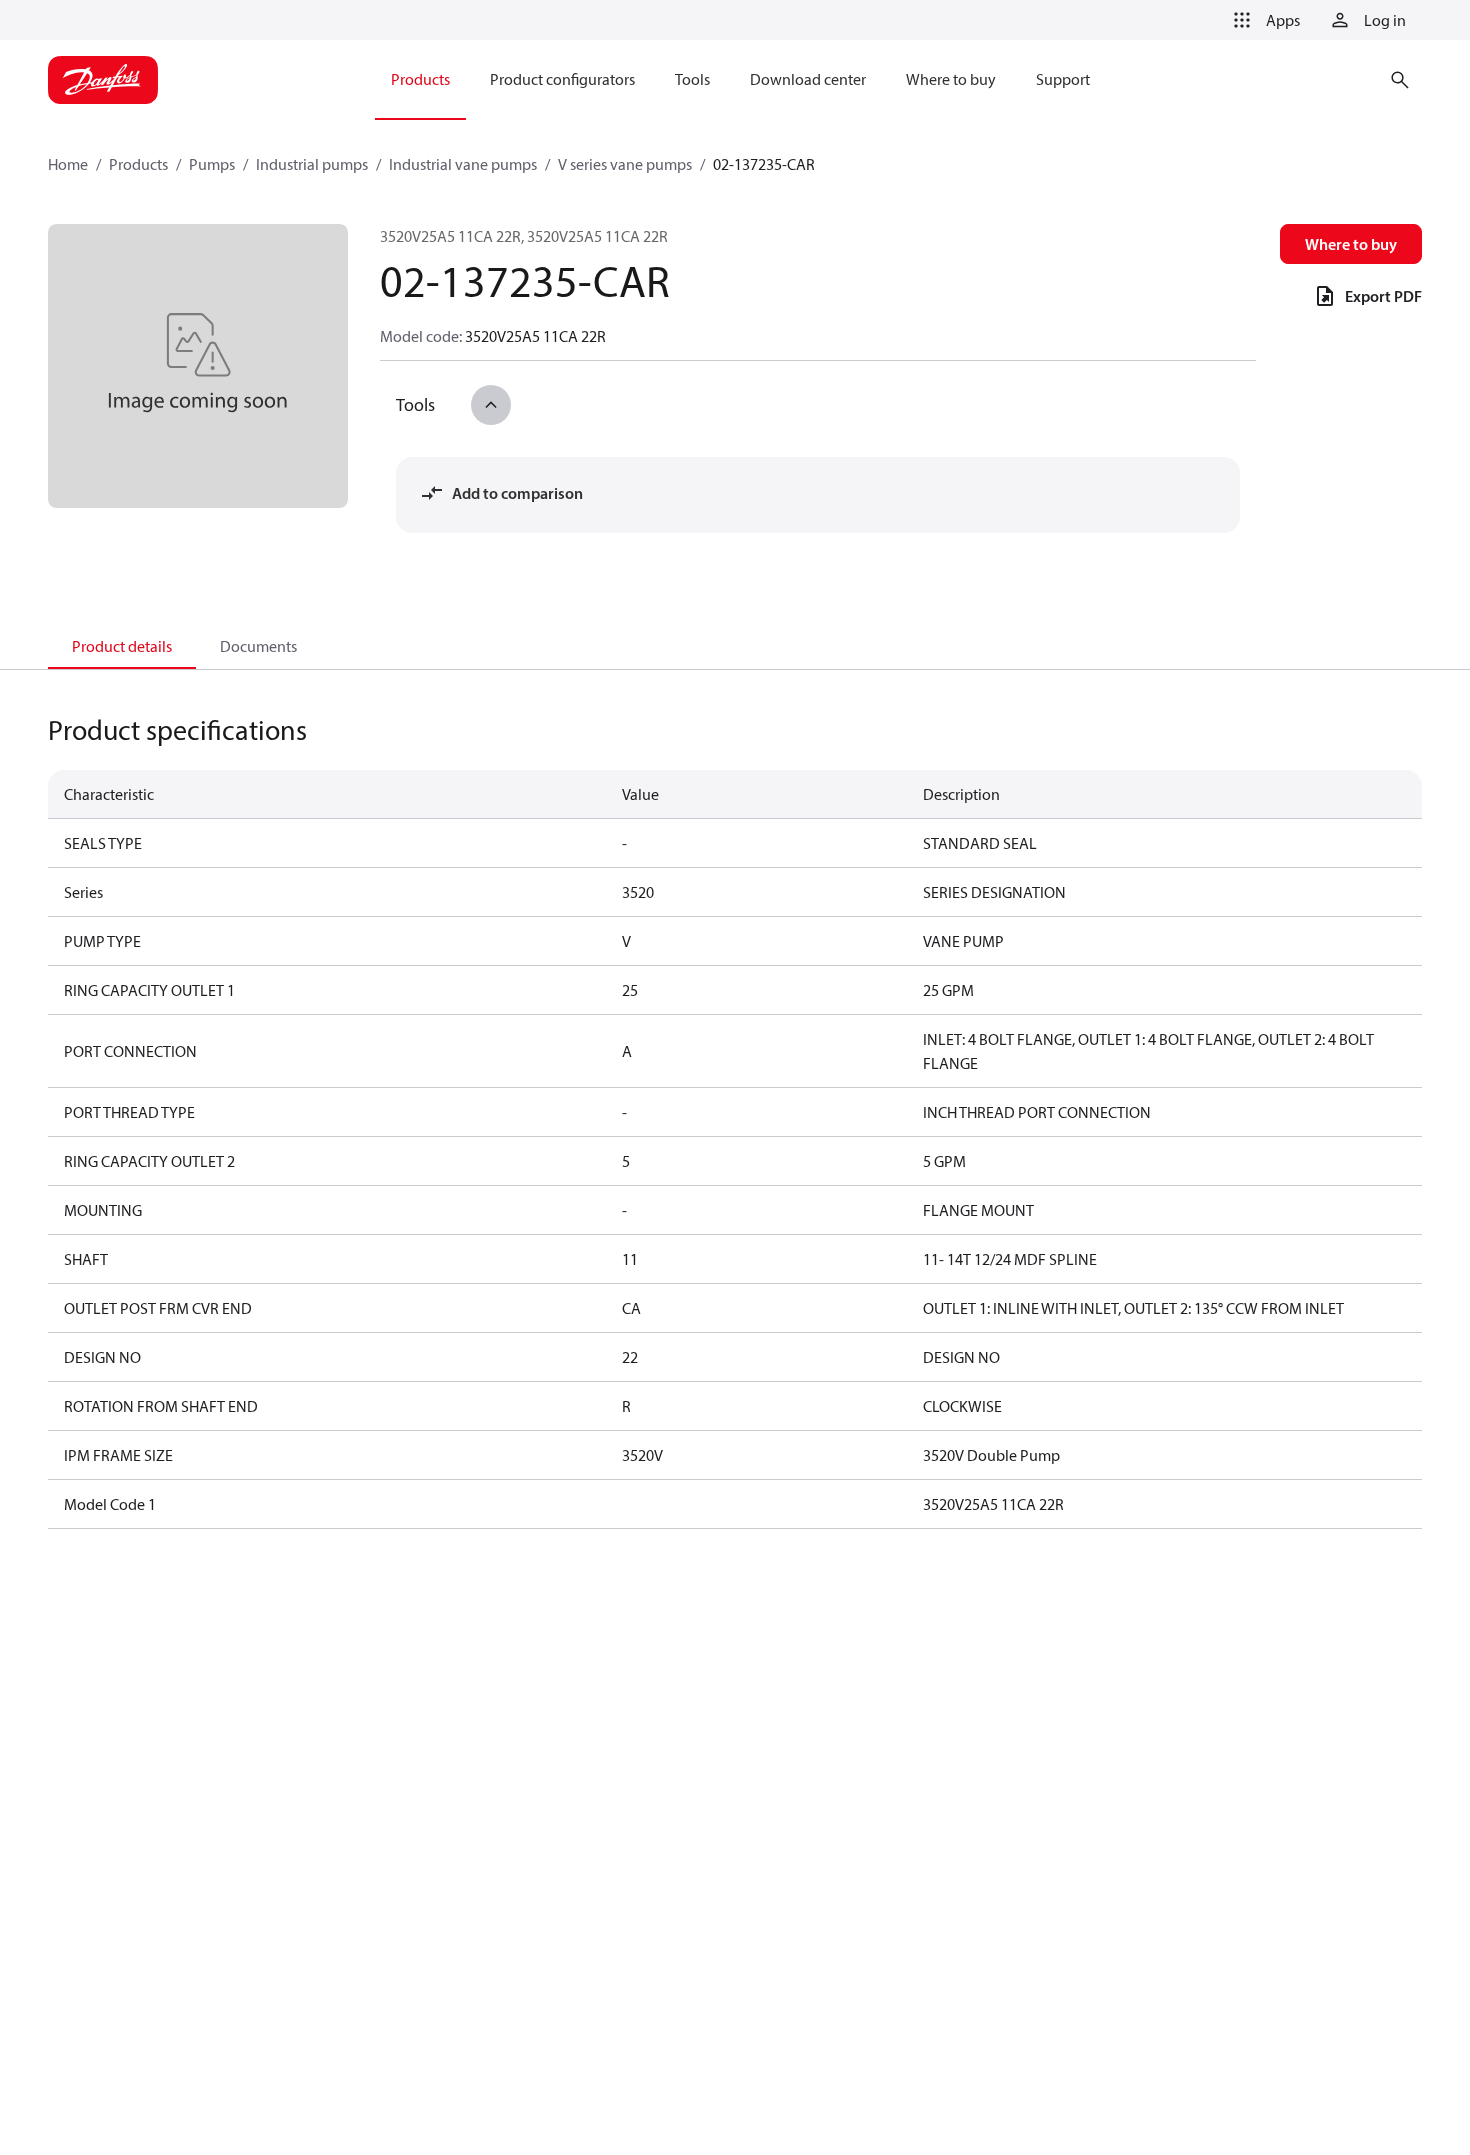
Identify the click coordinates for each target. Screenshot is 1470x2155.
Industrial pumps (312, 164)
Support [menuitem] (1063, 79)
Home (68, 164)
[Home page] (103, 80)
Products (138, 164)
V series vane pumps (625, 164)
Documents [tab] (258, 646)
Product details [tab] (122, 646)
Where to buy (1351, 244)
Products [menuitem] (420, 79)
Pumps (212, 164)
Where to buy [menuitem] (951, 79)
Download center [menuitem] (808, 79)
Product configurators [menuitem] (562, 79)
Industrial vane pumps (463, 164)
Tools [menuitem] (692, 79)
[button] (1263, 20)
